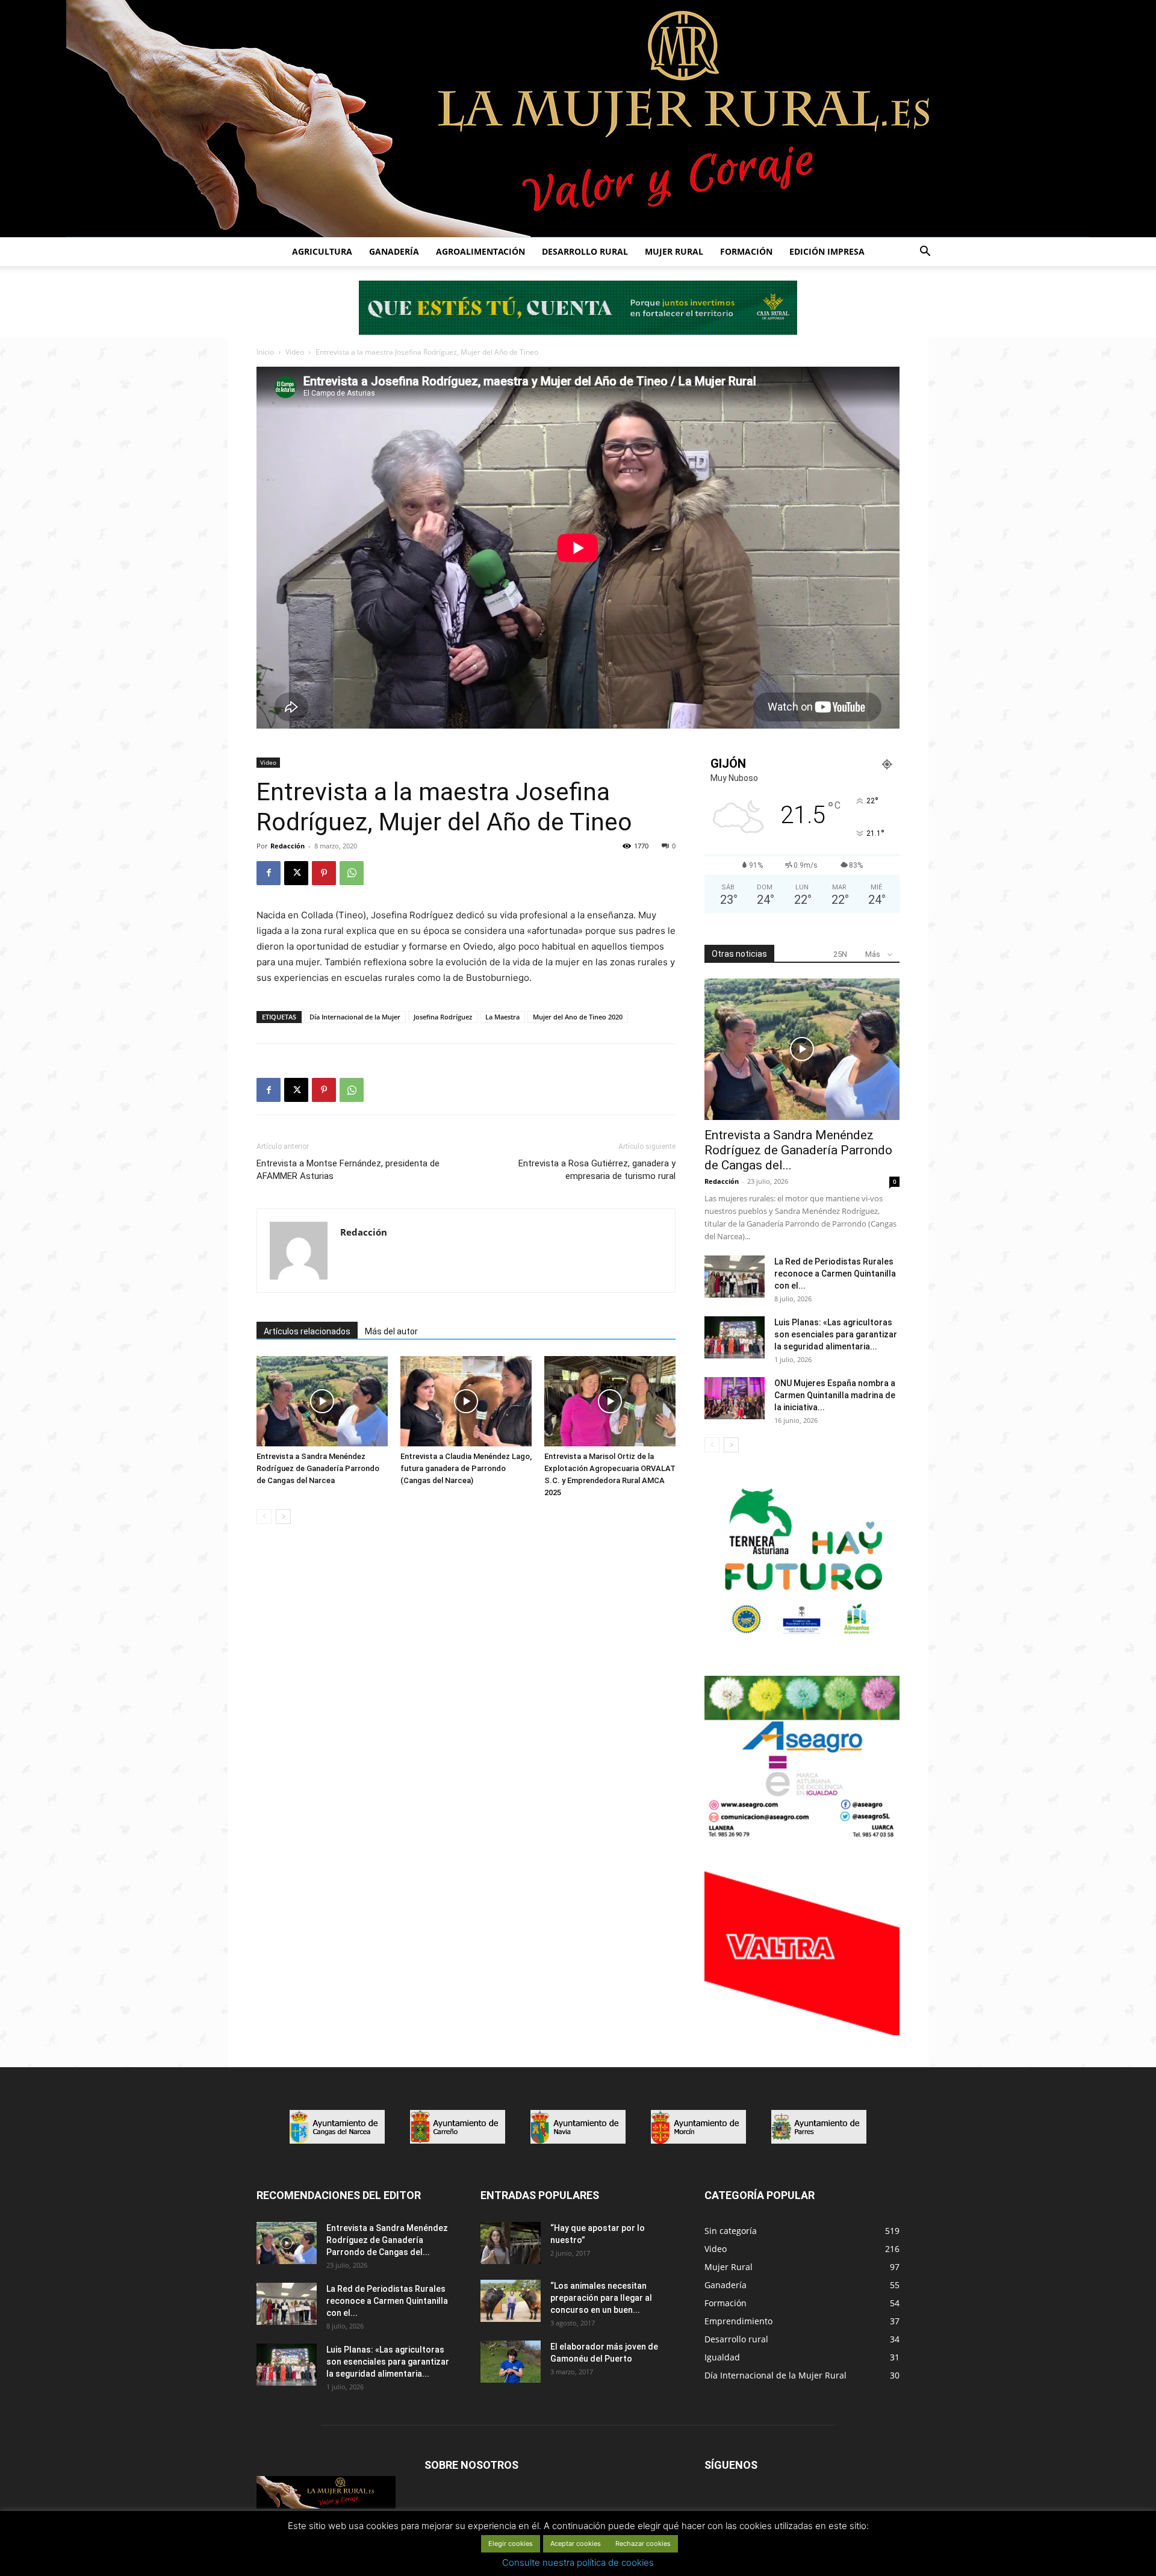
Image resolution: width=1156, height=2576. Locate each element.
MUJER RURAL (674, 251)
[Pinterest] (324, 873)
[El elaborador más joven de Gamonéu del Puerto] (511, 2362)
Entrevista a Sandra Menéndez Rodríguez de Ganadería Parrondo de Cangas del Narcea (318, 1468)
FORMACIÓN (746, 251)
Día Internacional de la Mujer (355, 1017)
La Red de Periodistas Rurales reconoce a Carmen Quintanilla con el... (835, 1274)
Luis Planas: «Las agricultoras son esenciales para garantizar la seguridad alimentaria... (836, 1334)
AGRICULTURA (322, 251)
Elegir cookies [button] (511, 2543)
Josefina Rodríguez (443, 1017)
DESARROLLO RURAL (585, 251)
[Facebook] (269, 873)
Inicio (265, 352)
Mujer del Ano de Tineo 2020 (578, 1017)
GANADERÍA (394, 251)
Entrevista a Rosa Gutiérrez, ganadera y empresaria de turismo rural (597, 1170)
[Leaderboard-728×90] (578, 331)
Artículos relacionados (307, 1331)
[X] (296, 873)
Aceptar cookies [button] (576, 2543)
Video (295, 352)
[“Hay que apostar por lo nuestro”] (511, 2243)
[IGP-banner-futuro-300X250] (802, 1641)
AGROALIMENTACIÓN (480, 251)
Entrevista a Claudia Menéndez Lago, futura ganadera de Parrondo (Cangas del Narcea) (466, 1468)
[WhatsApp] (352, 873)
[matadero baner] (802, 1836)
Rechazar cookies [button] (643, 2543)
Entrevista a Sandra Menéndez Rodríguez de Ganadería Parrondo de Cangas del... (798, 1150)
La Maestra (502, 1017)
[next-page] (283, 1517)
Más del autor (391, 1331)
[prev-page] (264, 1517)
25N (840, 954)
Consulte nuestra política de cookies (578, 2562)
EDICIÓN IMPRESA (827, 251)
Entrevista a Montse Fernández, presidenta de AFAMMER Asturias (348, 1170)
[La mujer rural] (578, 119)
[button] (925, 253)
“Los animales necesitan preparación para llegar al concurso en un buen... (601, 2298)
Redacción (287, 846)
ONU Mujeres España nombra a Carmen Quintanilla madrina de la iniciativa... (835, 1395)
